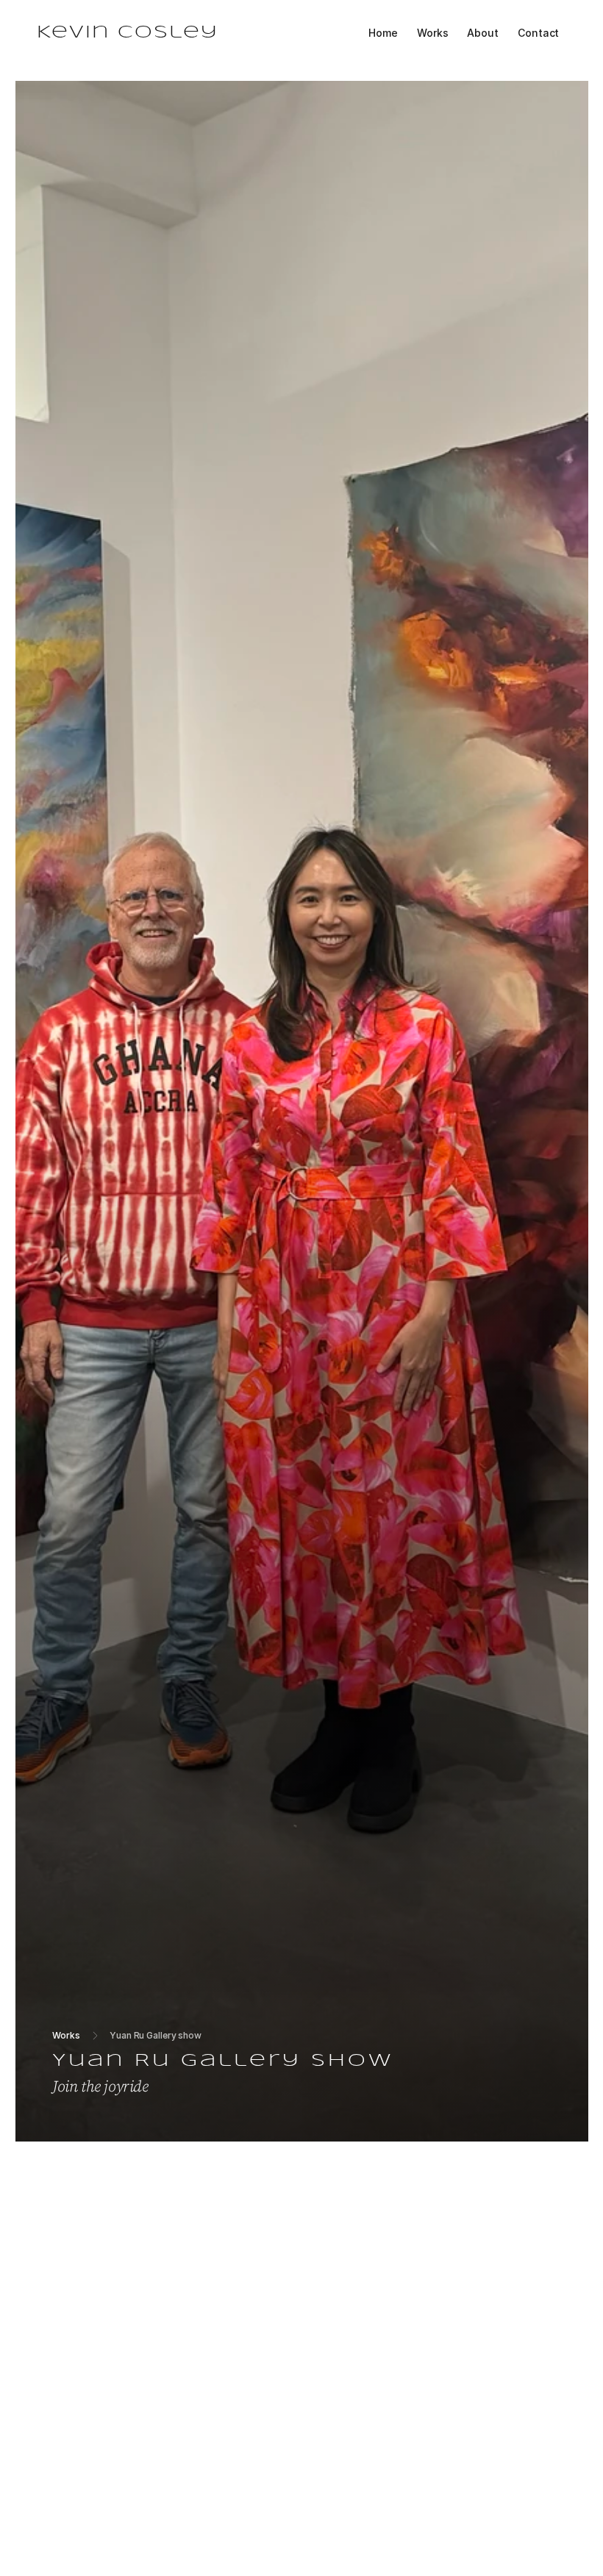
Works (66, 2035)
